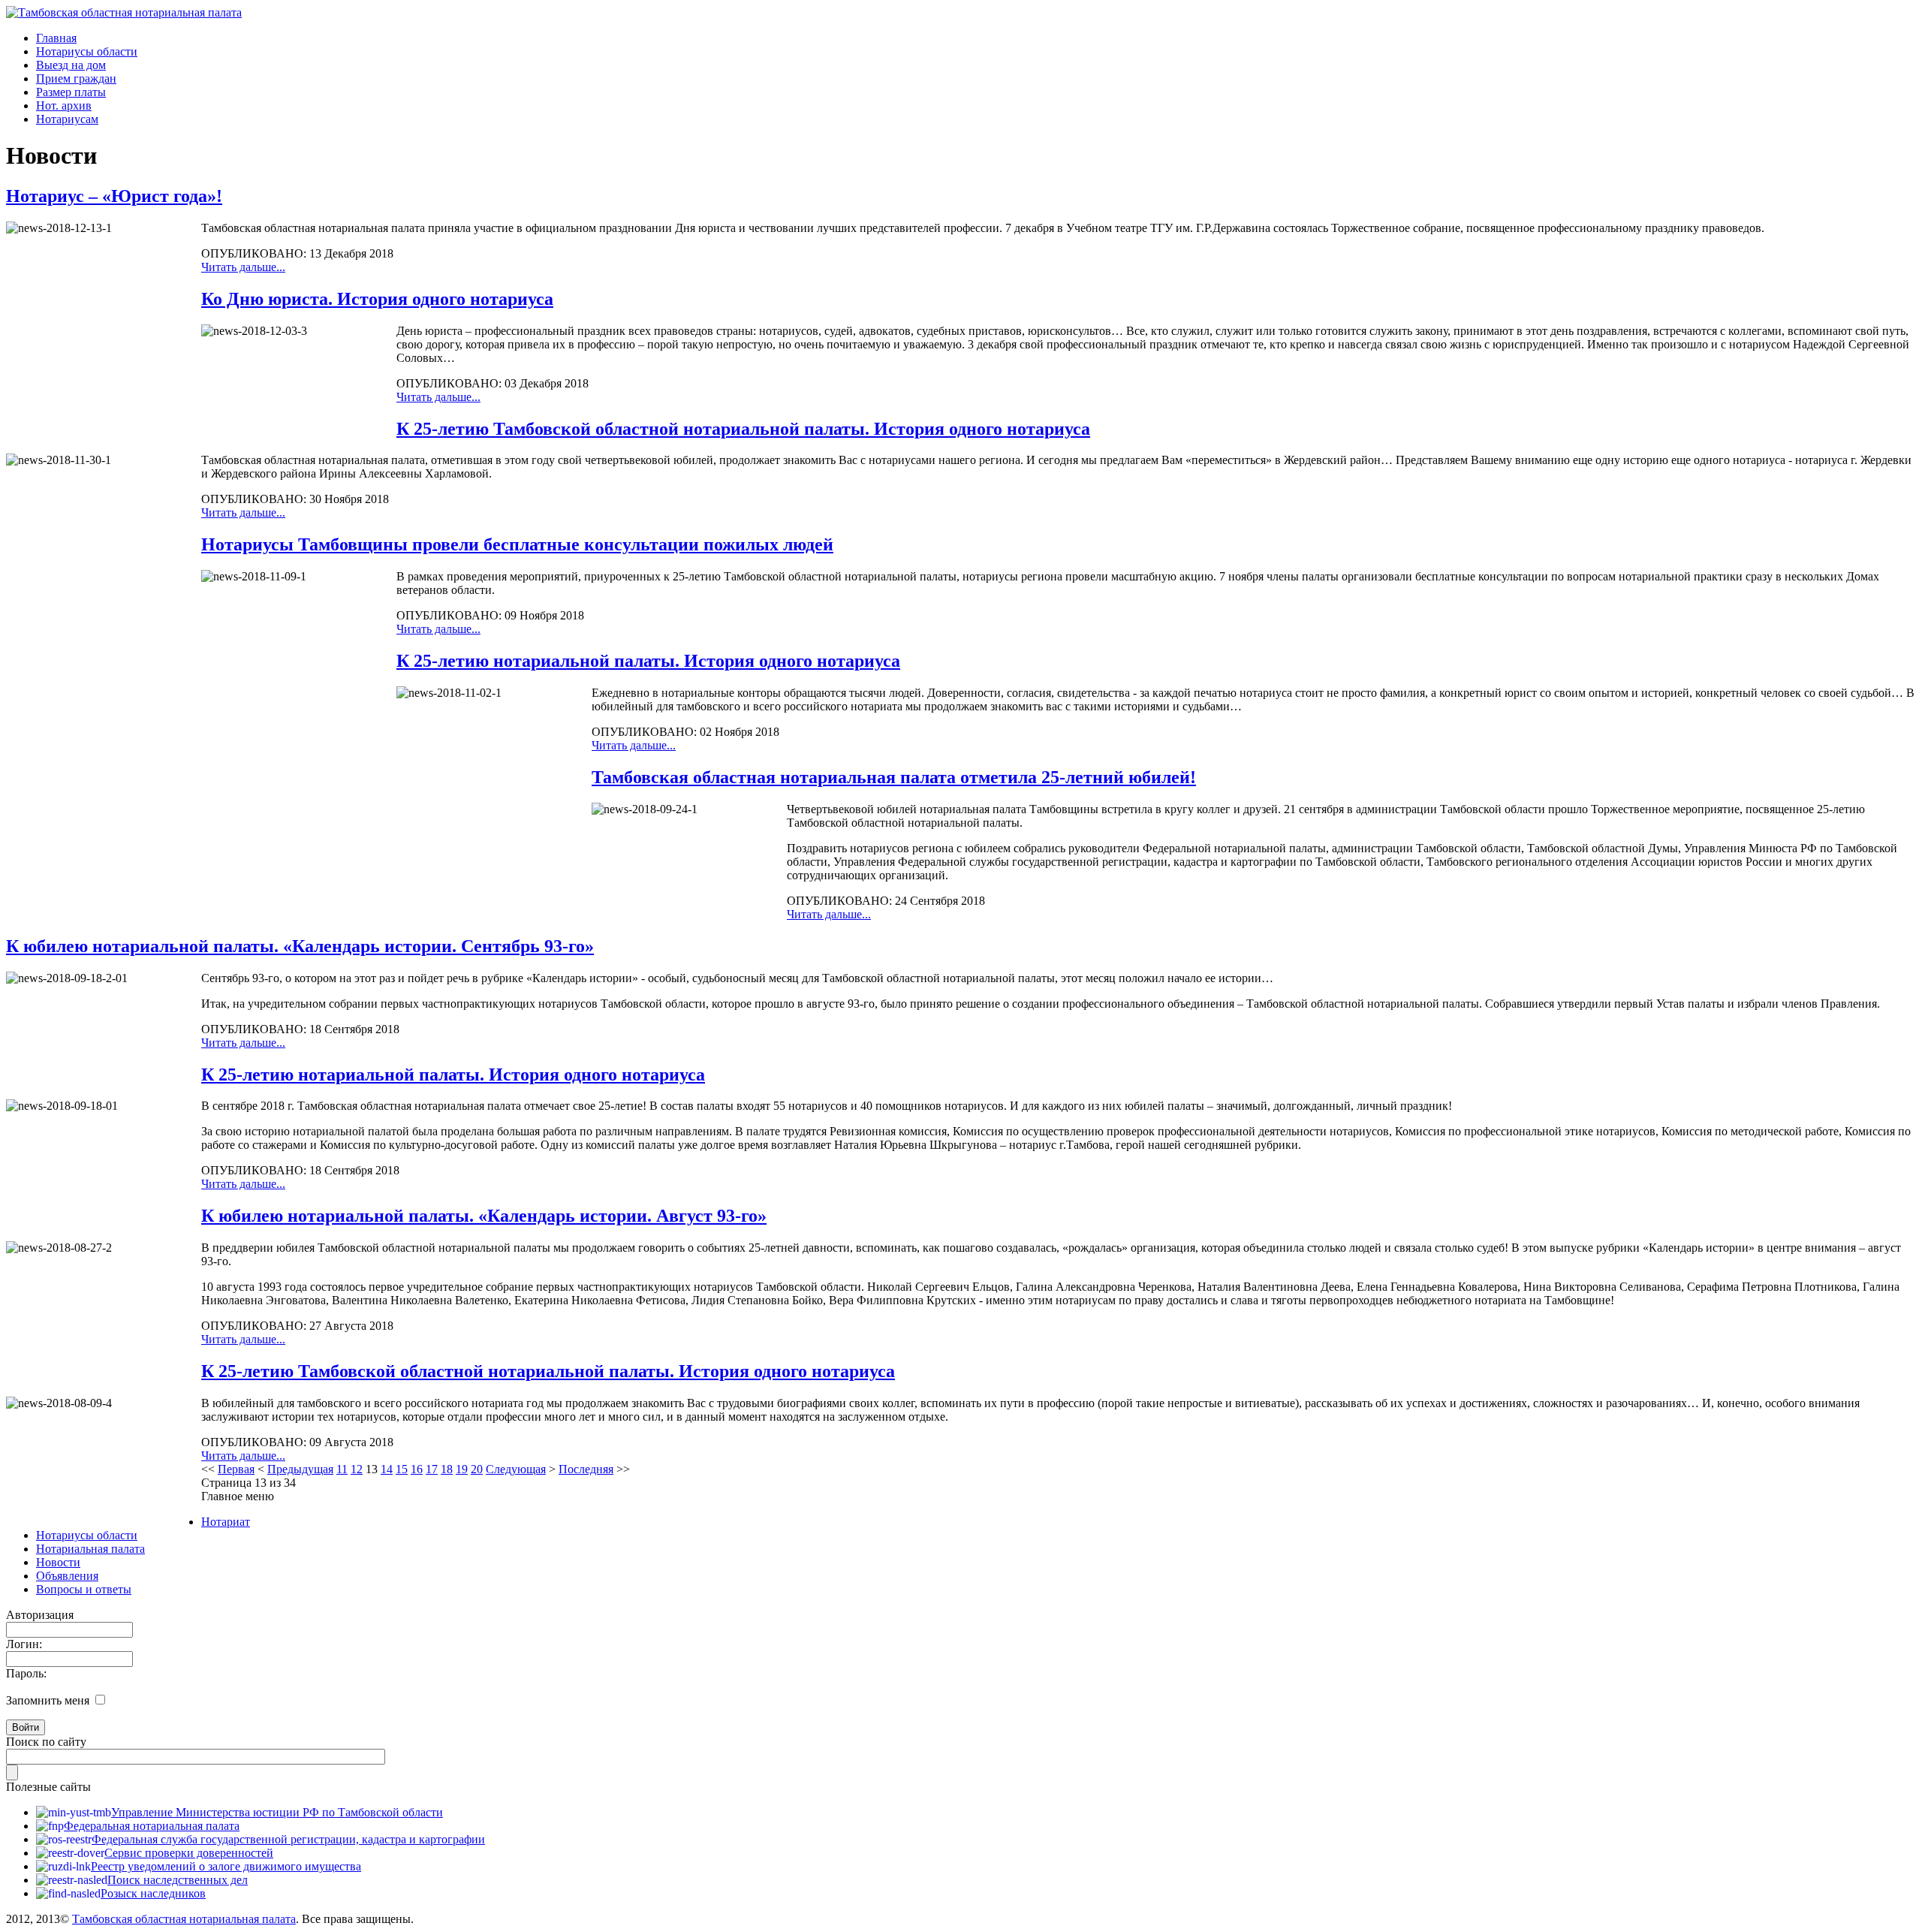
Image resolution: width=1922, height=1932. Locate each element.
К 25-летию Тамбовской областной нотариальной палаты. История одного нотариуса (743, 429)
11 (342, 1469)
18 (447, 1469)
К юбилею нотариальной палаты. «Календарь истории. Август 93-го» (484, 1216)
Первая (236, 1469)
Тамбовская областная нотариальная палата (184, 1919)
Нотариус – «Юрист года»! (114, 196)
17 (432, 1469)
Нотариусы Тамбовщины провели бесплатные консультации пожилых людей (517, 544)
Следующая (516, 1469)
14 (387, 1469)
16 (417, 1469)
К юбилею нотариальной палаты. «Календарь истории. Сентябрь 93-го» (300, 946)
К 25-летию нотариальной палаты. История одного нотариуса (648, 661)
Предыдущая (300, 1469)
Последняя (586, 1469)
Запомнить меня (48, 1700)
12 (357, 1469)
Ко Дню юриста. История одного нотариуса (377, 299)
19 (462, 1469)
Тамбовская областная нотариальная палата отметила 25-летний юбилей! (894, 777)
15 (402, 1469)
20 (477, 1469)
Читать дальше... (243, 267)
